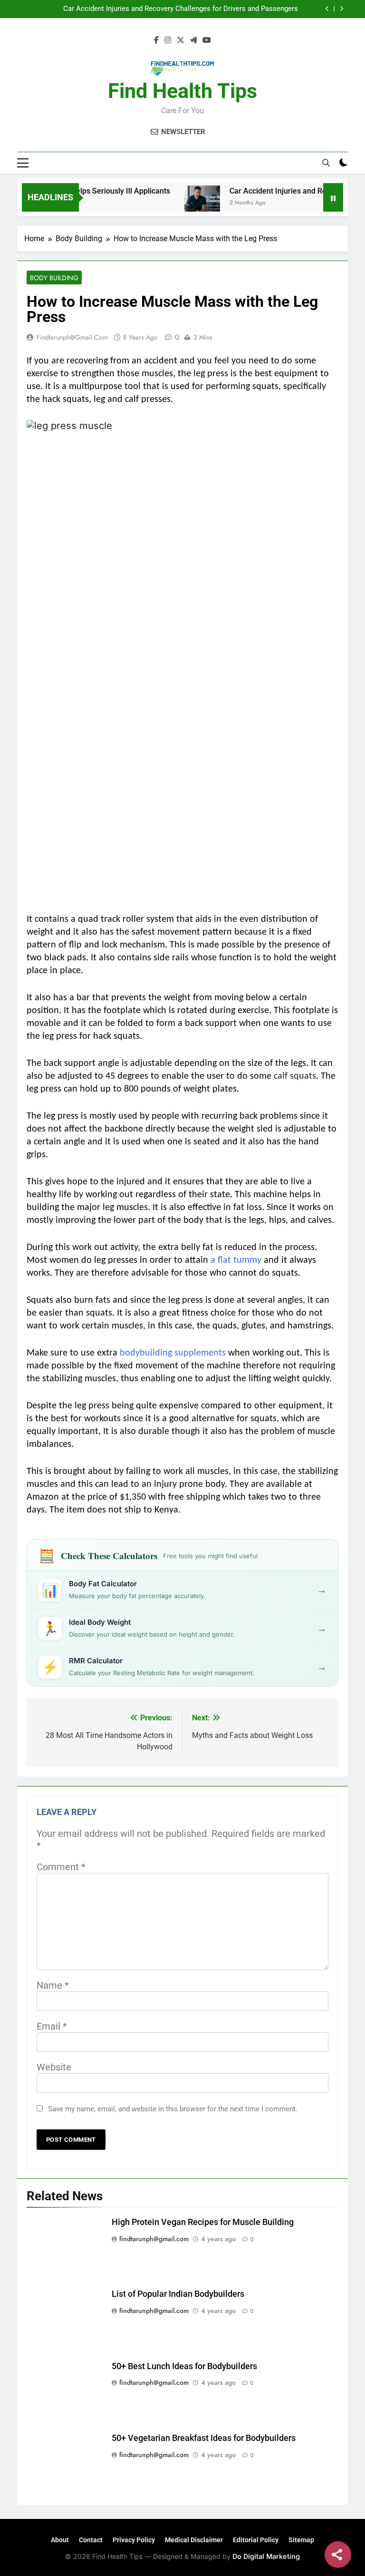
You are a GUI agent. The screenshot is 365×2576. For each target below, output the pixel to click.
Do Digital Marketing (266, 2556)
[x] (181, 40)
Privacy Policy (134, 2540)
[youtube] (207, 40)
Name (53, 1985)
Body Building (54, 278)
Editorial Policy (256, 2540)
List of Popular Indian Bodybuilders (178, 2294)
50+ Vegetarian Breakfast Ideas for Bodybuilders (204, 2438)
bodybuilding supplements (173, 1353)
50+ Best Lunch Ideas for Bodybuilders (184, 2366)
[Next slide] (341, 9)
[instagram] (168, 40)
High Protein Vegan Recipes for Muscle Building (203, 2222)
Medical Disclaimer (194, 2540)
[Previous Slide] (327, 9)
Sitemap (301, 2540)
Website (54, 2067)
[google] (193, 40)
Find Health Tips (182, 91)
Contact (91, 2540)
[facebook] (156, 40)
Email (52, 2026)
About (60, 2540)
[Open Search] (326, 163)
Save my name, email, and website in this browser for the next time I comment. (173, 2109)
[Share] (338, 2555)
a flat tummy (236, 1260)
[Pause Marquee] (333, 197)
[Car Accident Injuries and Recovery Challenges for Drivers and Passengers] (182, 203)
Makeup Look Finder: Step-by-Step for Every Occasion (213, 9)
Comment (61, 1867)
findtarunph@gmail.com (72, 337)
